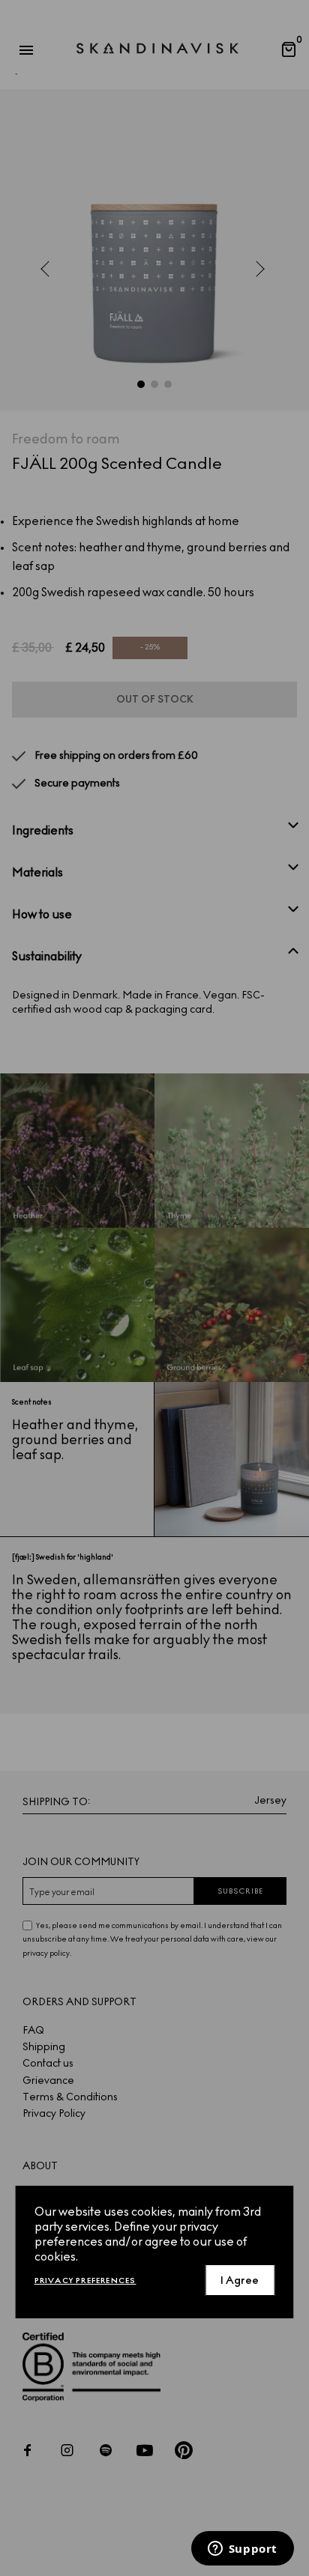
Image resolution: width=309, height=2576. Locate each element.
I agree (240, 2280)
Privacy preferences (85, 2280)
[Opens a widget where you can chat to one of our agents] (242, 2550)
